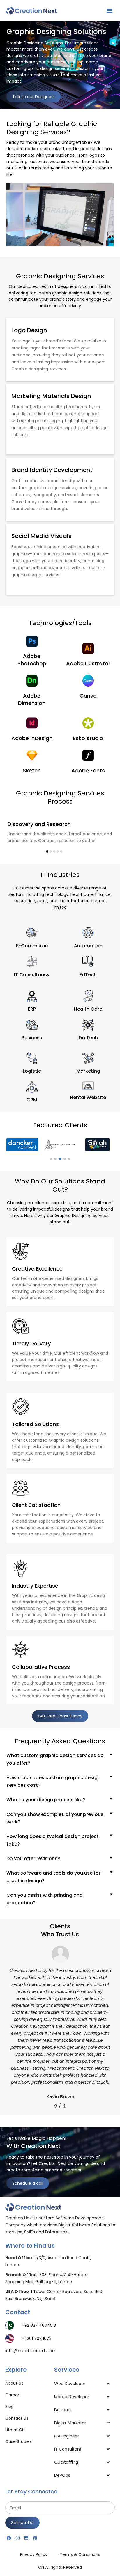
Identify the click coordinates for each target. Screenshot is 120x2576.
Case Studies (18, 2441)
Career (12, 2395)
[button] (109, 11)
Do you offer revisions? (33, 1858)
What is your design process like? (46, 1800)
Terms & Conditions (80, 2554)
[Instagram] (17, 2538)
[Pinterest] (35, 2538)
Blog (9, 2407)
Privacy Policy (34, 2554)
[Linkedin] (26, 2538)
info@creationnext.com (31, 2351)
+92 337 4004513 (39, 2325)
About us (14, 2383)
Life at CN (15, 2430)
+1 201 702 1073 (37, 2338)
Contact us (17, 2418)
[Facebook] (9, 2538)
